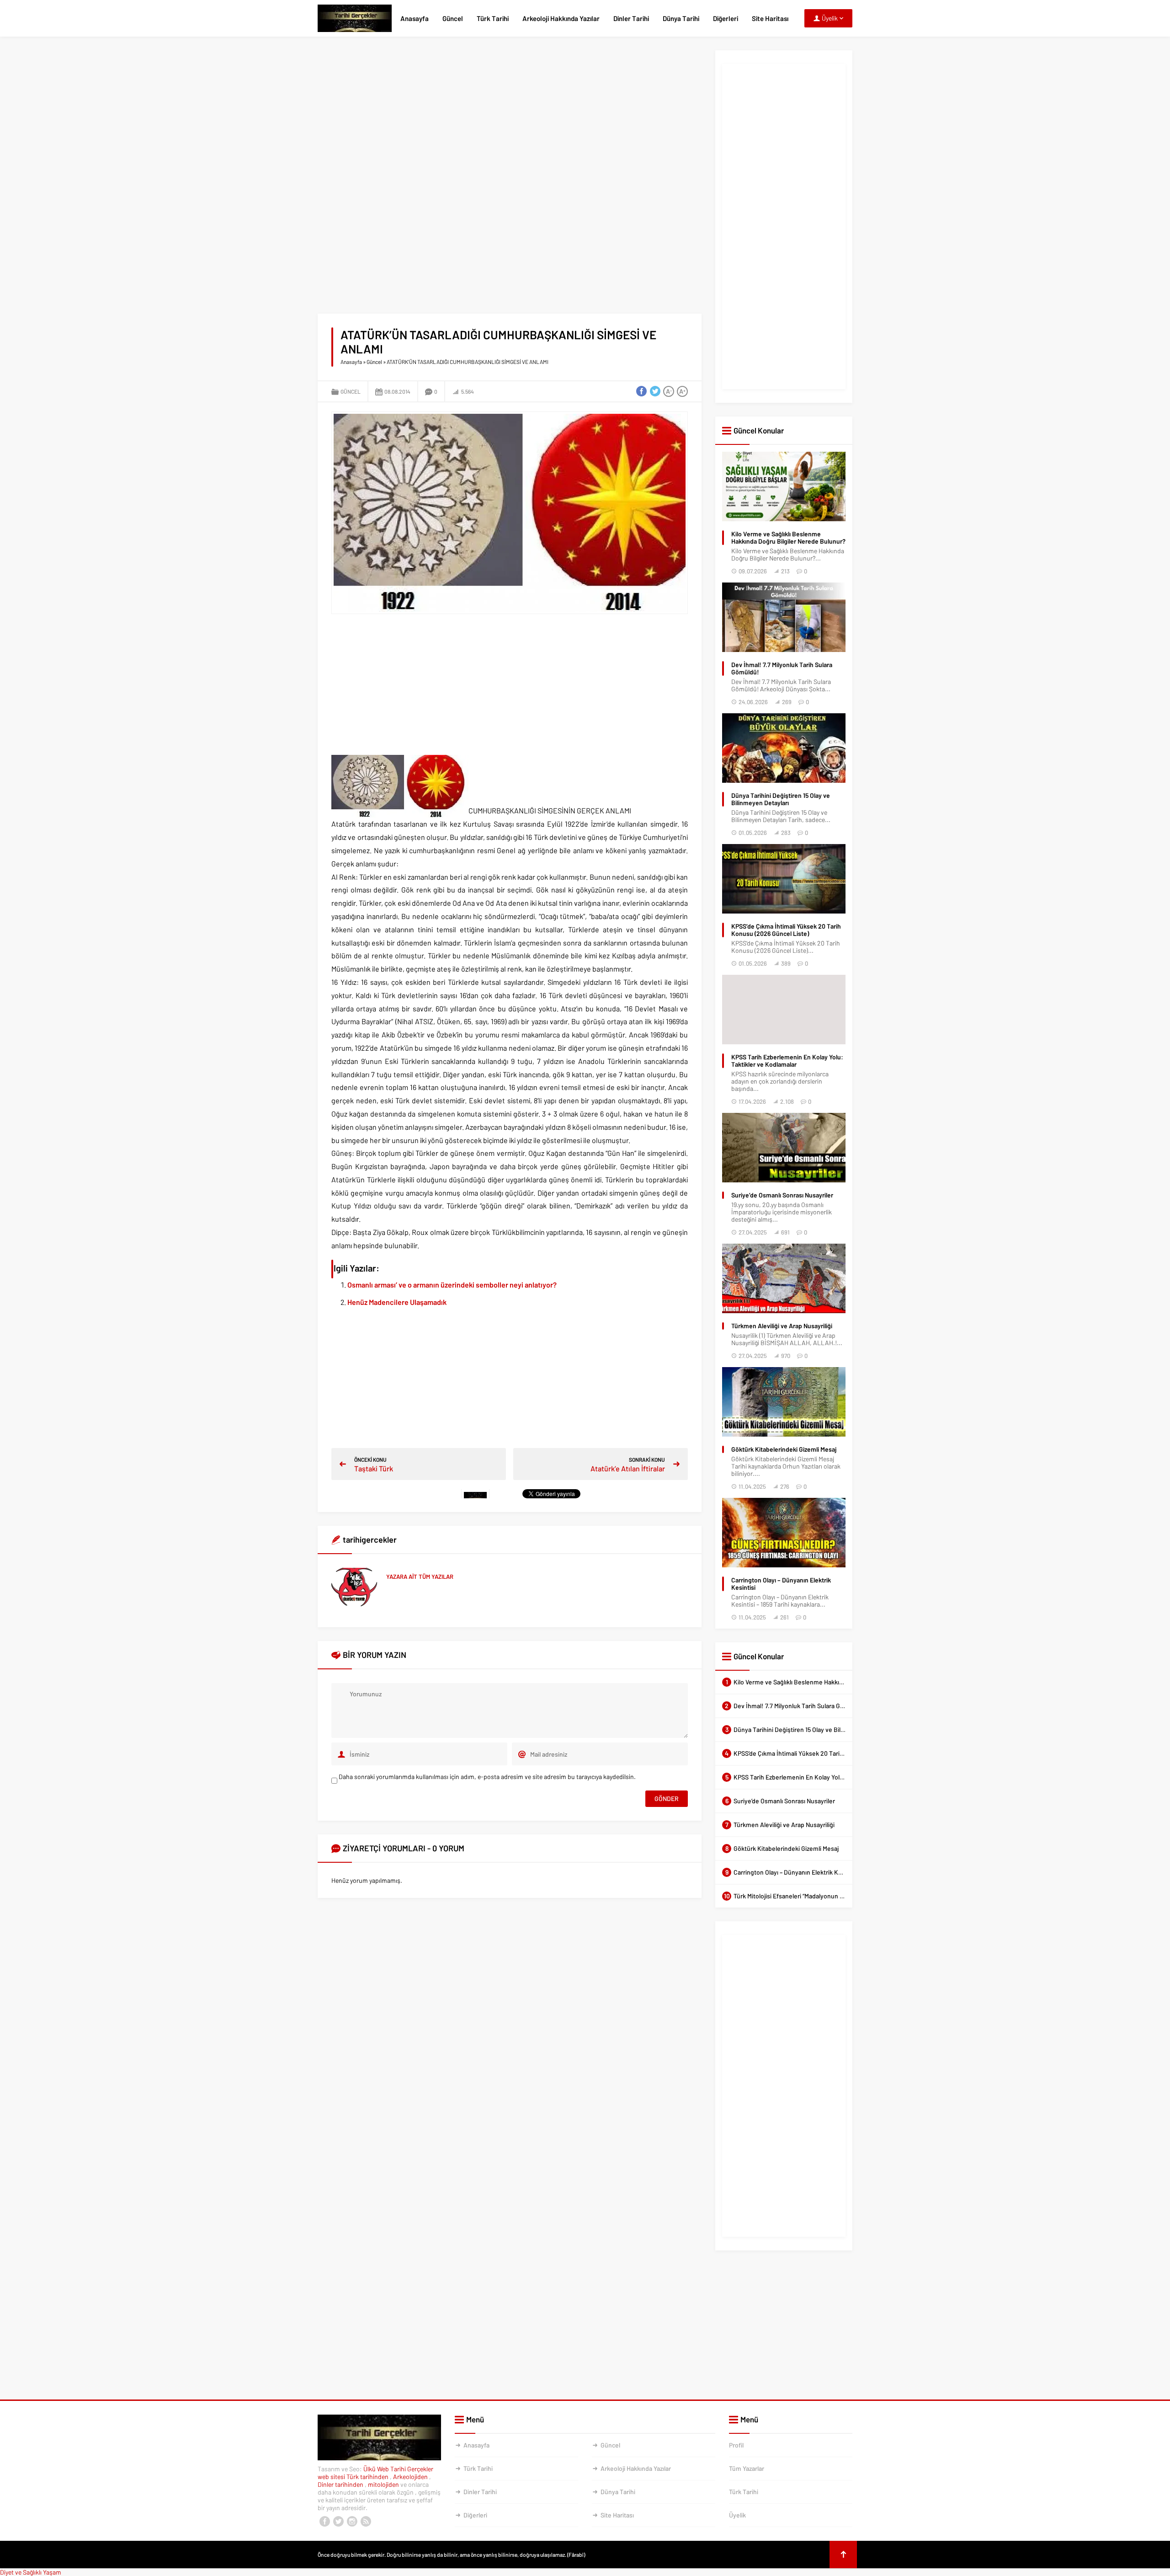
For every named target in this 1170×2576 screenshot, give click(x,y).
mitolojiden (384, 2484)
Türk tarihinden (368, 2477)
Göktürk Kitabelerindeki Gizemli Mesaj (784, 1449)
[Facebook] (324, 2522)
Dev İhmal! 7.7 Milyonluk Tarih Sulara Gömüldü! (782, 668)
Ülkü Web (376, 2469)
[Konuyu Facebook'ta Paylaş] (641, 391)
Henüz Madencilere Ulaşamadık (397, 1302)
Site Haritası (770, 18)
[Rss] (366, 2522)
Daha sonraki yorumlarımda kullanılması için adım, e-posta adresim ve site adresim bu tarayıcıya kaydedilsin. (487, 1777)
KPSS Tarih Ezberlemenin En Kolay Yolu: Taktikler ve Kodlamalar (787, 1061)
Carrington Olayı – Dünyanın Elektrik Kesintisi (781, 1584)
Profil (736, 2445)
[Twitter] (338, 2522)
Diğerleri (726, 18)
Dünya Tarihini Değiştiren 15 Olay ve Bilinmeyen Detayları (781, 799)
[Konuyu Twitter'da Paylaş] (655, 391)
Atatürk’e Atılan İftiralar (628, 1468)
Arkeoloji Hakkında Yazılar (561, 18)
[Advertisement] (510, 114)
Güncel (453, 18)
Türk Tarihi (493, 18)
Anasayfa (415, 18)
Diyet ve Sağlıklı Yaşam (31, 2572)
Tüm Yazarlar (747, 2468)
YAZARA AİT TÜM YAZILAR (420, 1577)
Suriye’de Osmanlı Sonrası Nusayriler (782, 1195)
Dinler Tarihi (631, 18)
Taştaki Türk (374, 1468)
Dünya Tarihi (681, 18)
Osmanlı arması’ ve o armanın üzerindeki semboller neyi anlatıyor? (452, 1285)
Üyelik (737, 2515)
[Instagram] (352, 2522)
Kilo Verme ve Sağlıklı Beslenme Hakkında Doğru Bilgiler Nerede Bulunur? (788, 538)
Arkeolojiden (411, 2477)
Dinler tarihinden (341, 2484)
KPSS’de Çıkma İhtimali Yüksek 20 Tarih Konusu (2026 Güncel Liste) (786, 930)
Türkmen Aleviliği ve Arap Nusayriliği (782, 1326)
